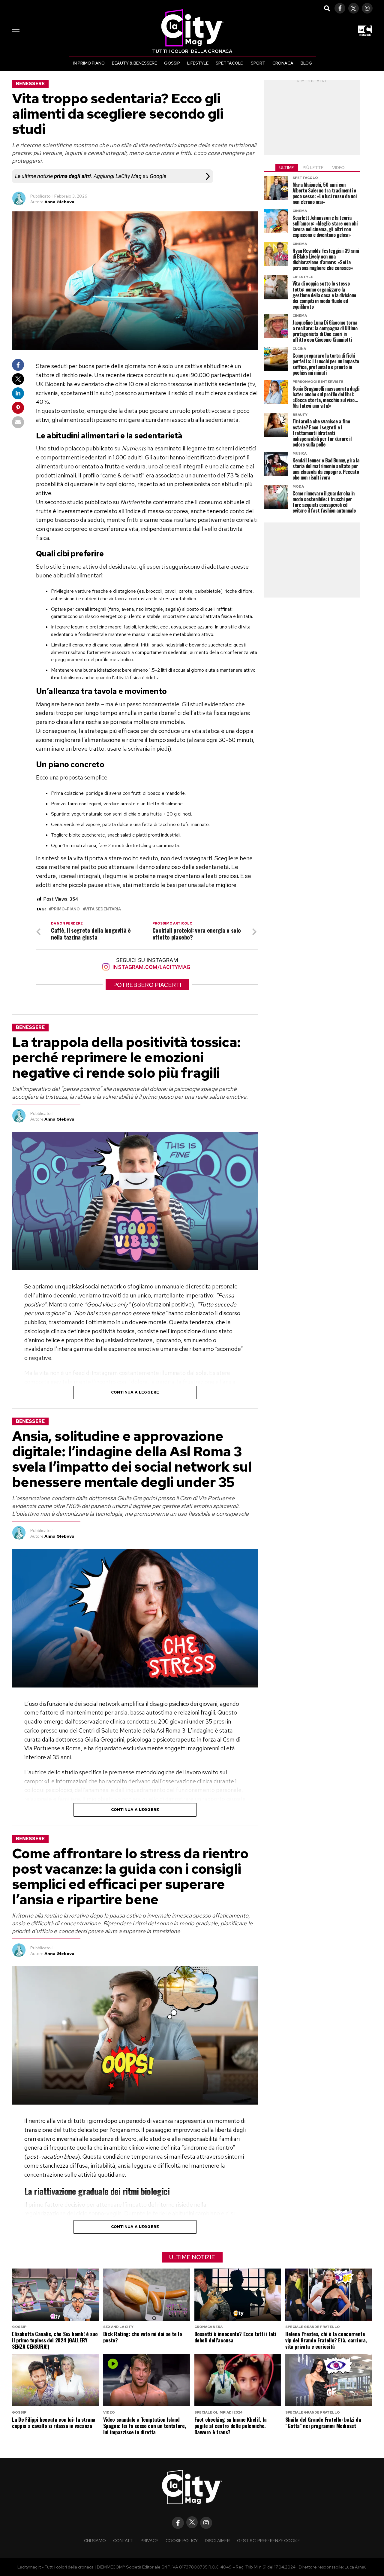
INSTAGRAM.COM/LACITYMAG (151, 967)
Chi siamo (95, 2540)
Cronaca (283, 63)
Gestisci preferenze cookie (268, 2540)
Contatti (123, 2540)
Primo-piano (66, 909)
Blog (306, 63)
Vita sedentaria (103, 909)
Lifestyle (198, 63)
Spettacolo (230, 63)
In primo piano (89, 63)
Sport (258, 63)
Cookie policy (182, 2540)
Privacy (150, 2540)
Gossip (172, 63)
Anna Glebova (59, 202)
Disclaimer (217, 2540)
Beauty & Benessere (134, 63)
